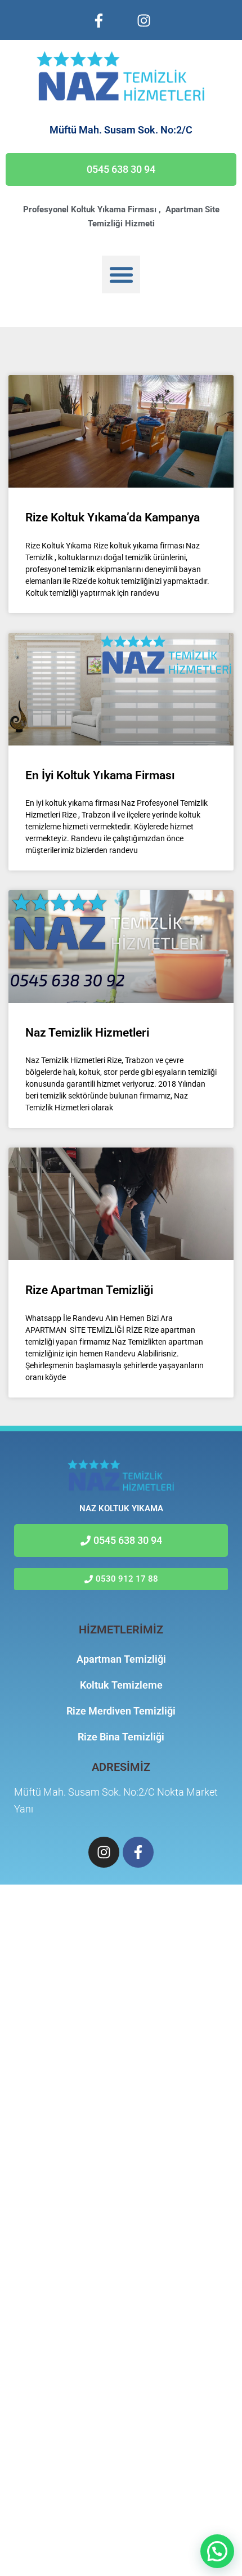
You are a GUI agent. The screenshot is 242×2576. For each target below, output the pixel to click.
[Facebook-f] (98, 20)
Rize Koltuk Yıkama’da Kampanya (113, 517)
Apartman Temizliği (121, 1659)
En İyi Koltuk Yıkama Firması (100, 775)
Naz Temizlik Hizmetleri (87, 1033)
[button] (121, 275)
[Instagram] (144, 20)
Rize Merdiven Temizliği (121, 1711)
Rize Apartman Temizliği (89, 1290)
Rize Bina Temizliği (121, 1737)
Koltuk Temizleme (121, 1685)
